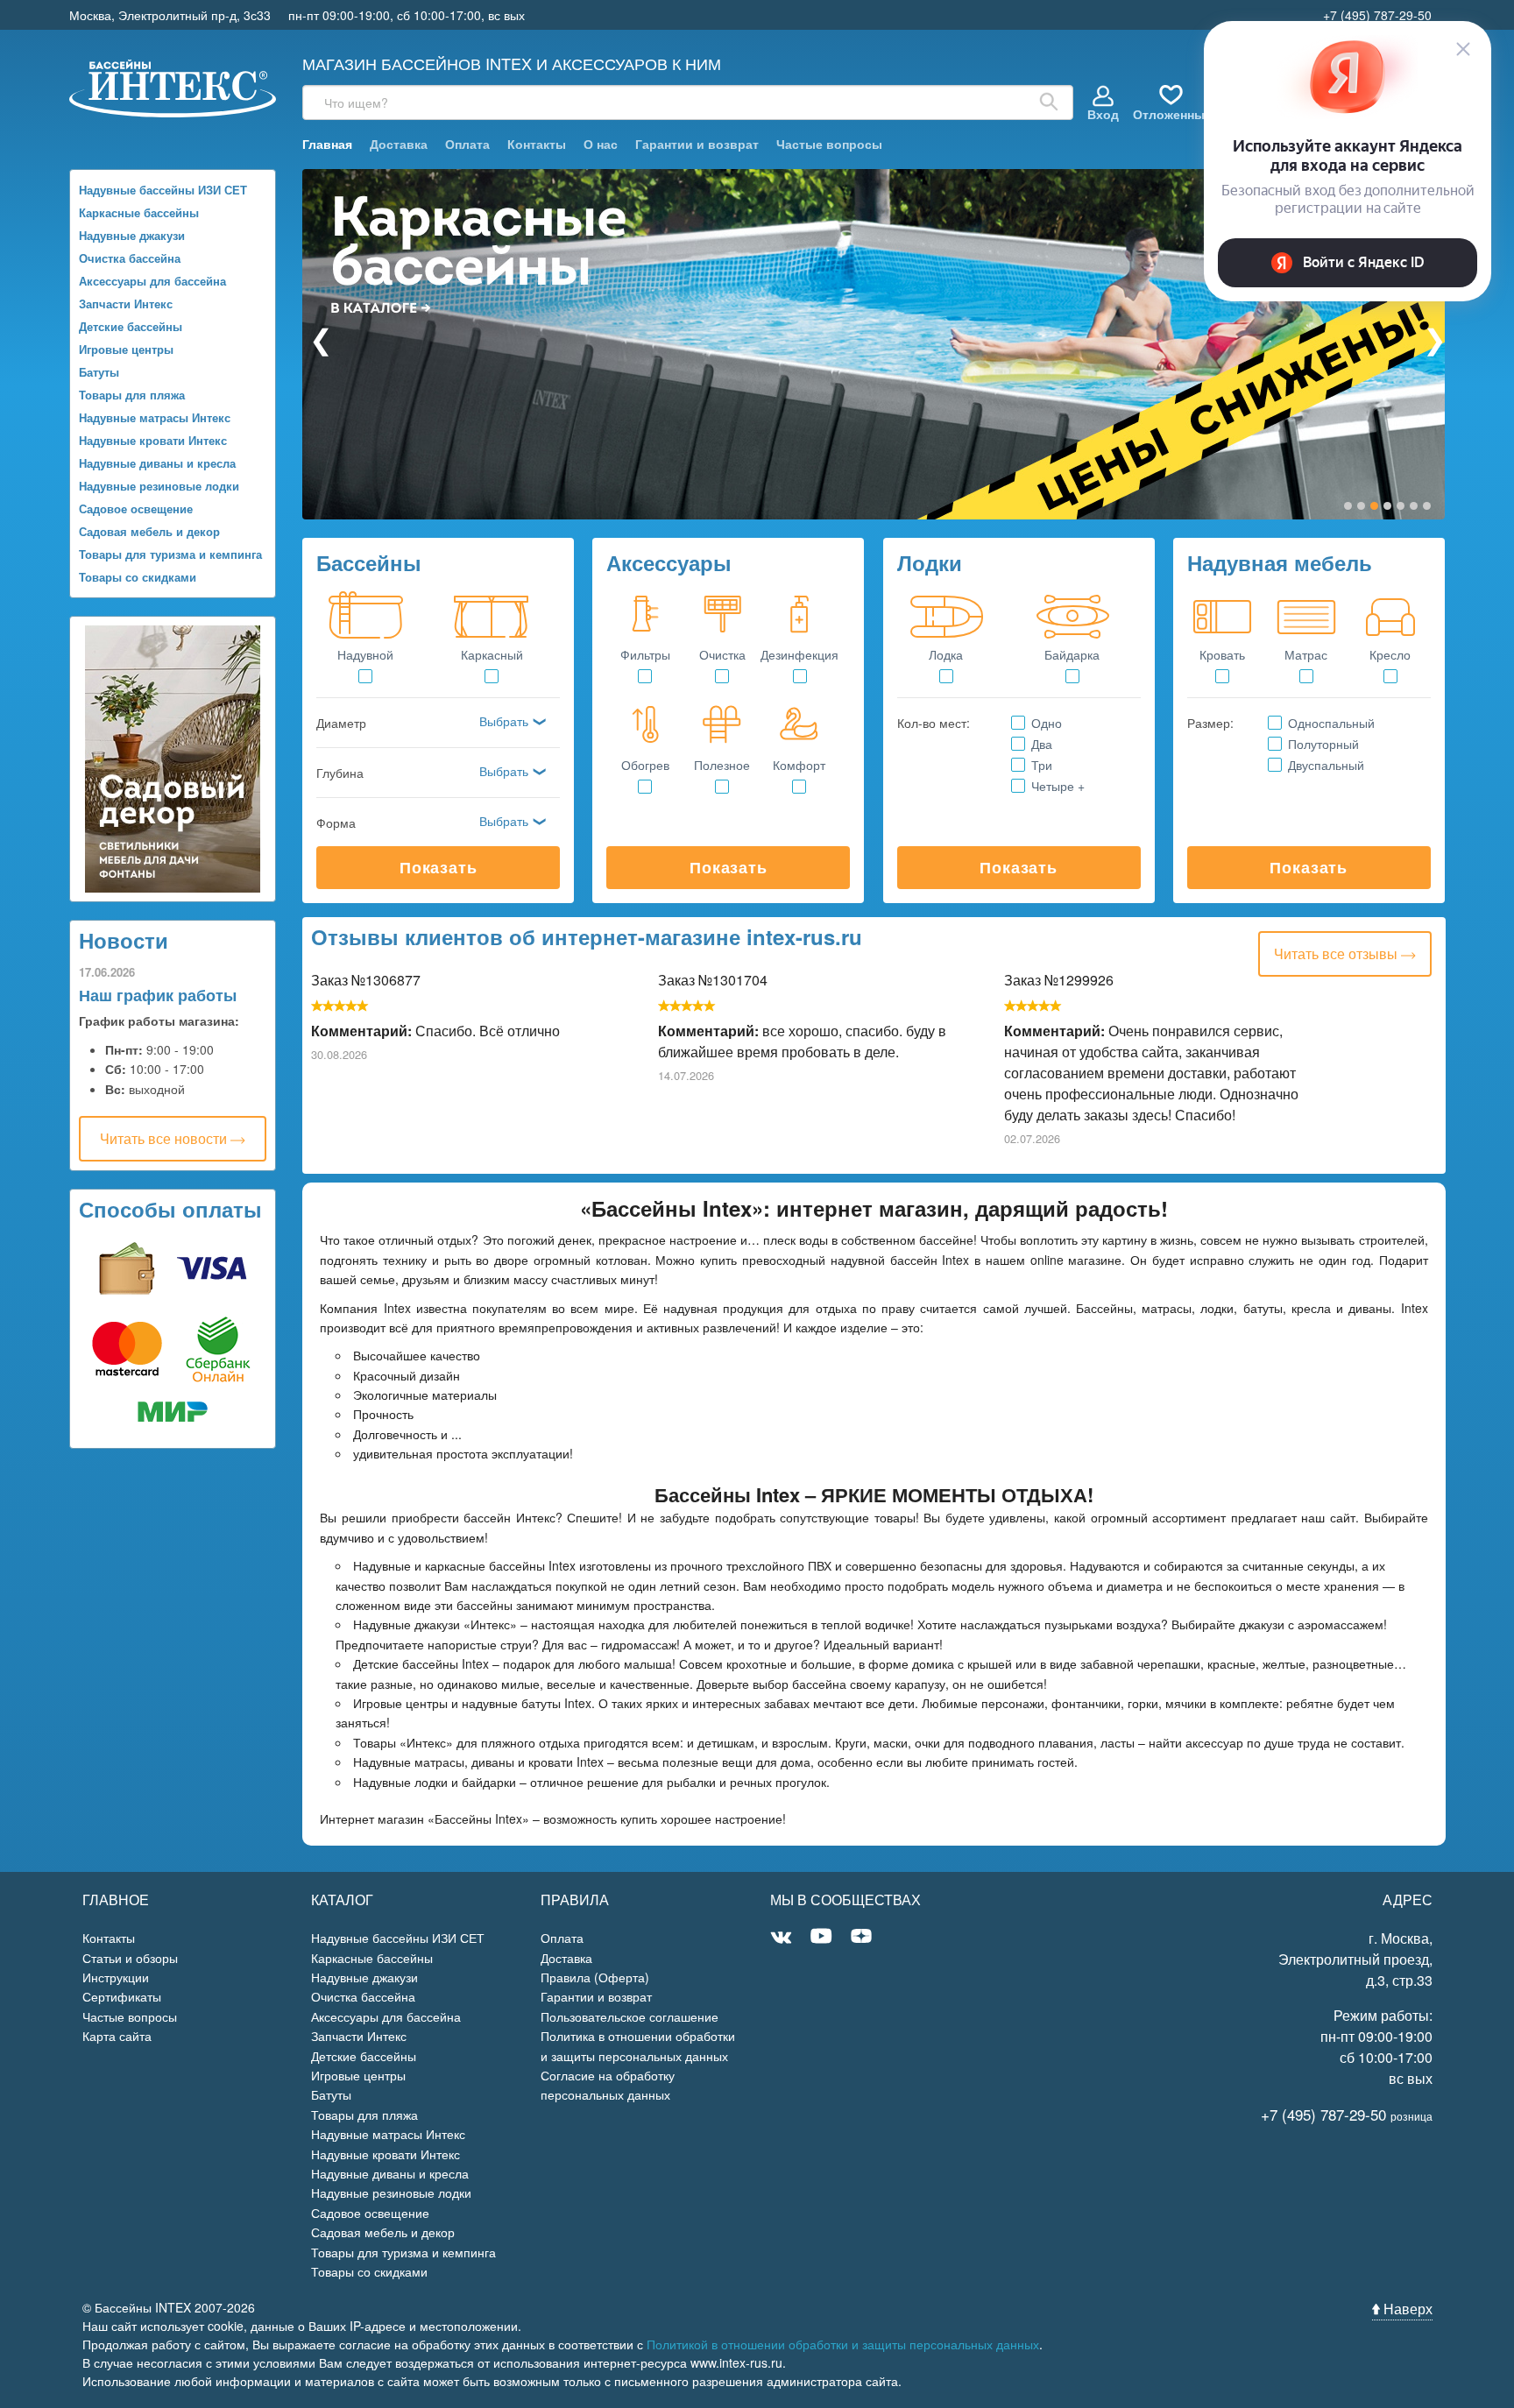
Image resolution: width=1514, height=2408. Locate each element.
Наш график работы (158, 995)
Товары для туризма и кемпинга (170, 554)
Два (1041, 744)
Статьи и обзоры (130, 1958)
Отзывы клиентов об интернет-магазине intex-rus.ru (587, 936)
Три (1041, 765)
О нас (601, 144)
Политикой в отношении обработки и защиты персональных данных (843, 2344)
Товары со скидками (138, 577)
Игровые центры (126, 349)
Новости (124, 940)
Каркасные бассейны (139, 212)
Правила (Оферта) (595, 1977)
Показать (439, 867)
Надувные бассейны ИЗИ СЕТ (163, 190)
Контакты (537, 144)
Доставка (399, 144)
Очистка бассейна (130, 258)
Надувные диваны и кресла (157, 463)
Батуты (99, 372)
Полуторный (1323, 744)
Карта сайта (117, 2036)
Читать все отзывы (1337, 953)
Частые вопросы (829, 144)
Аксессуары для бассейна (152, 281)
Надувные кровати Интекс (153, 440)
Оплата (467, 144)
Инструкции (116, 1977)
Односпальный (1331, 723)
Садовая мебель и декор (149, 531)
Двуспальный (1326, 765)
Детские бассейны (131, 326)
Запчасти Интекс (126, 304)
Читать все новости (165, 1138)
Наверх (1406, 2309)
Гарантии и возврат (697, 144)
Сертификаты (122, 1996)
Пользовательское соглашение (630, 2016)
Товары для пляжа (132, 395)
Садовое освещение (136, 508)
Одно (1046, 723)
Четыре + (1058, 786)
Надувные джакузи (132, 235)
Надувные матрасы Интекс (155, 417)
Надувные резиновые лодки (159, 486)
